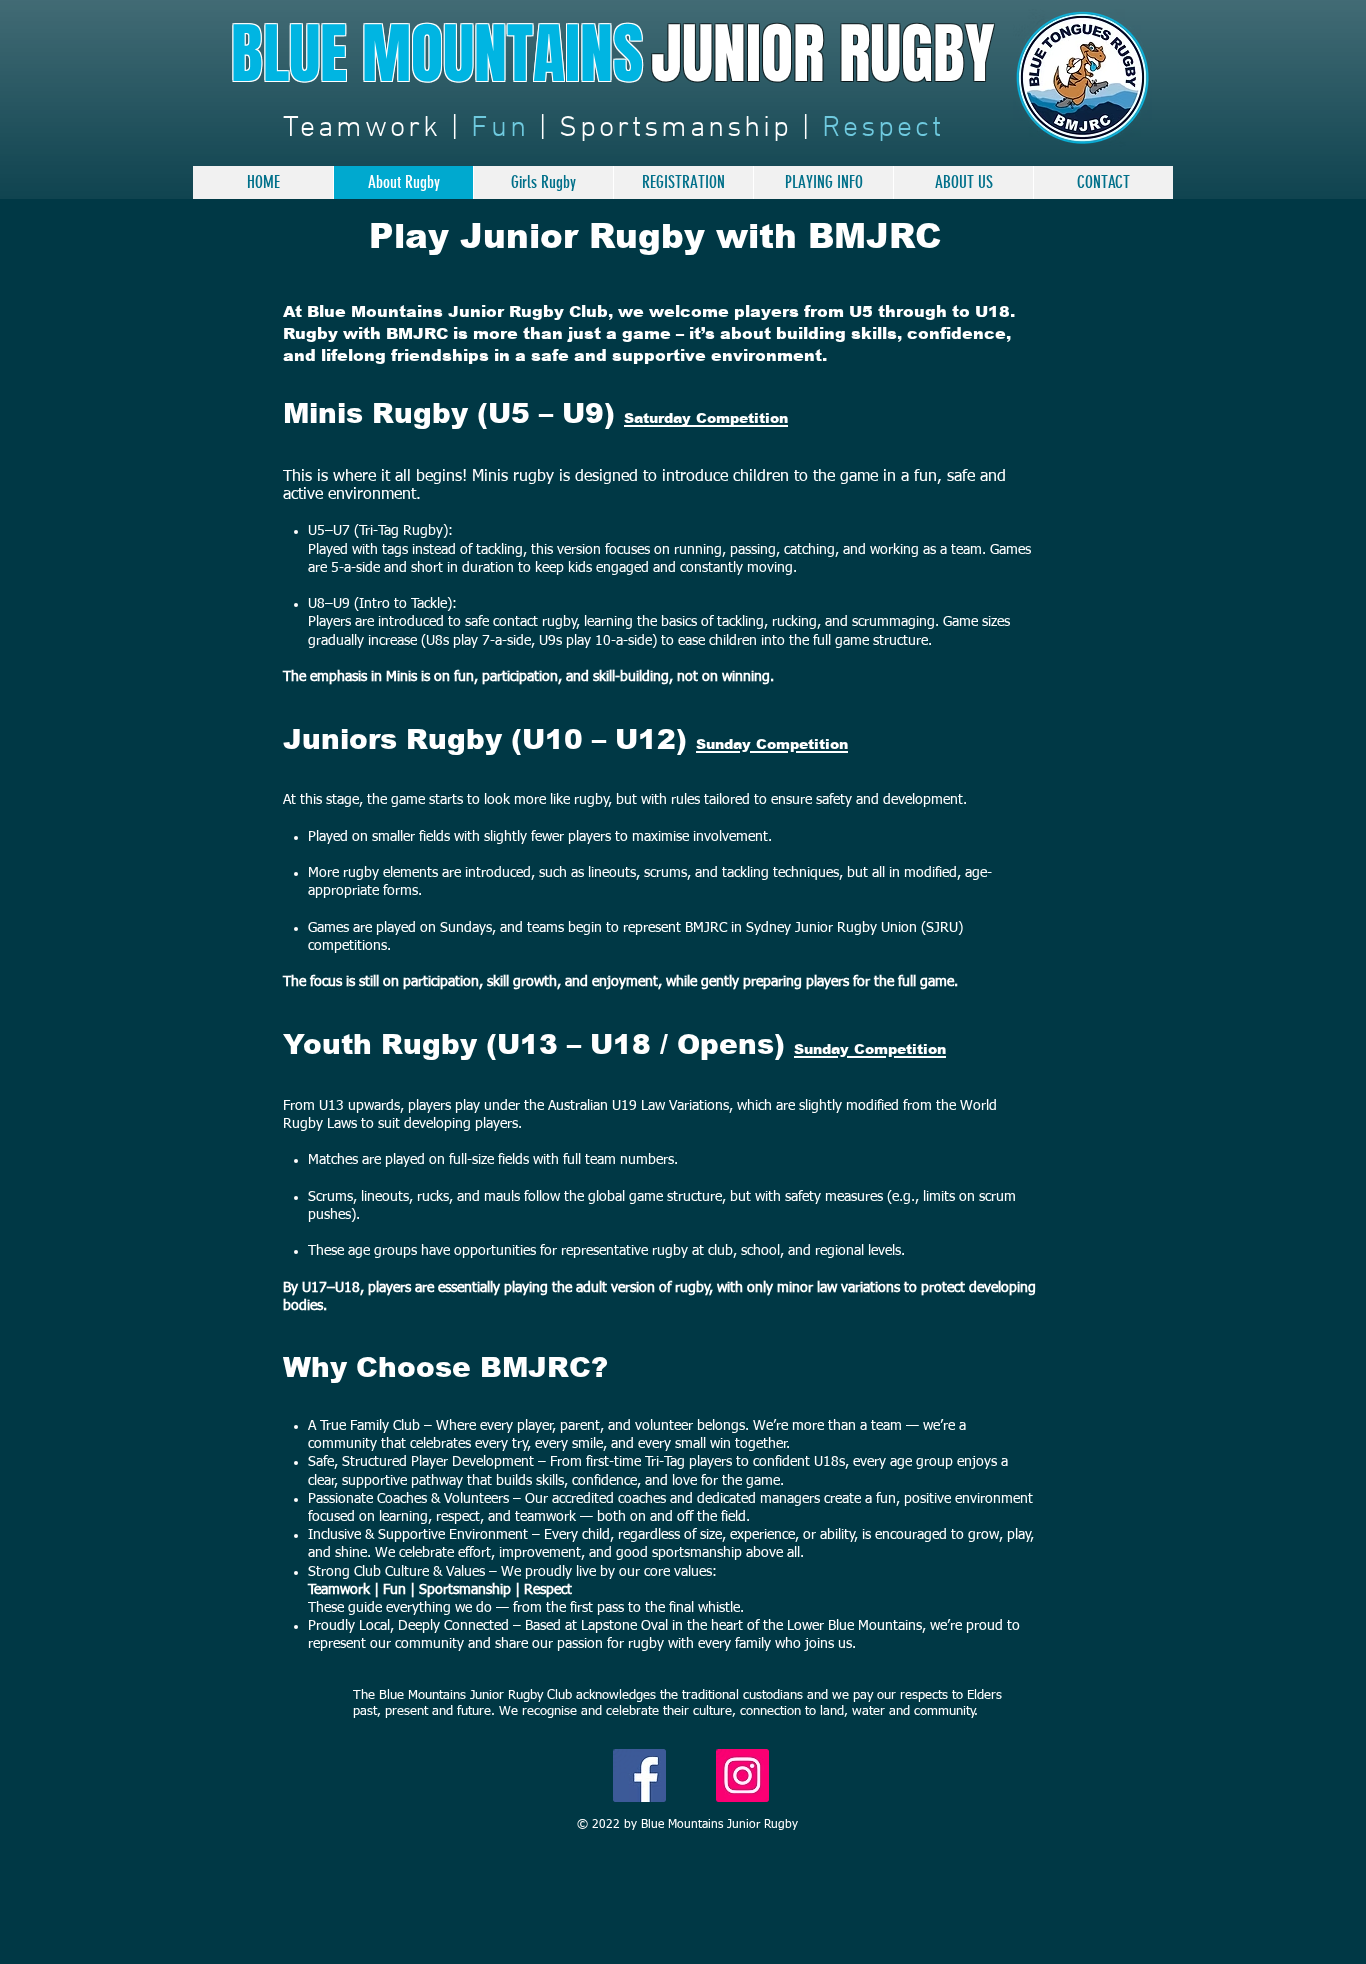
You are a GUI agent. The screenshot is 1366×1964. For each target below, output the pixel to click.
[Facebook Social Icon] (639, 1775)
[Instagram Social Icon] (742, 1775)
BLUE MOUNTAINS (437, 54)
